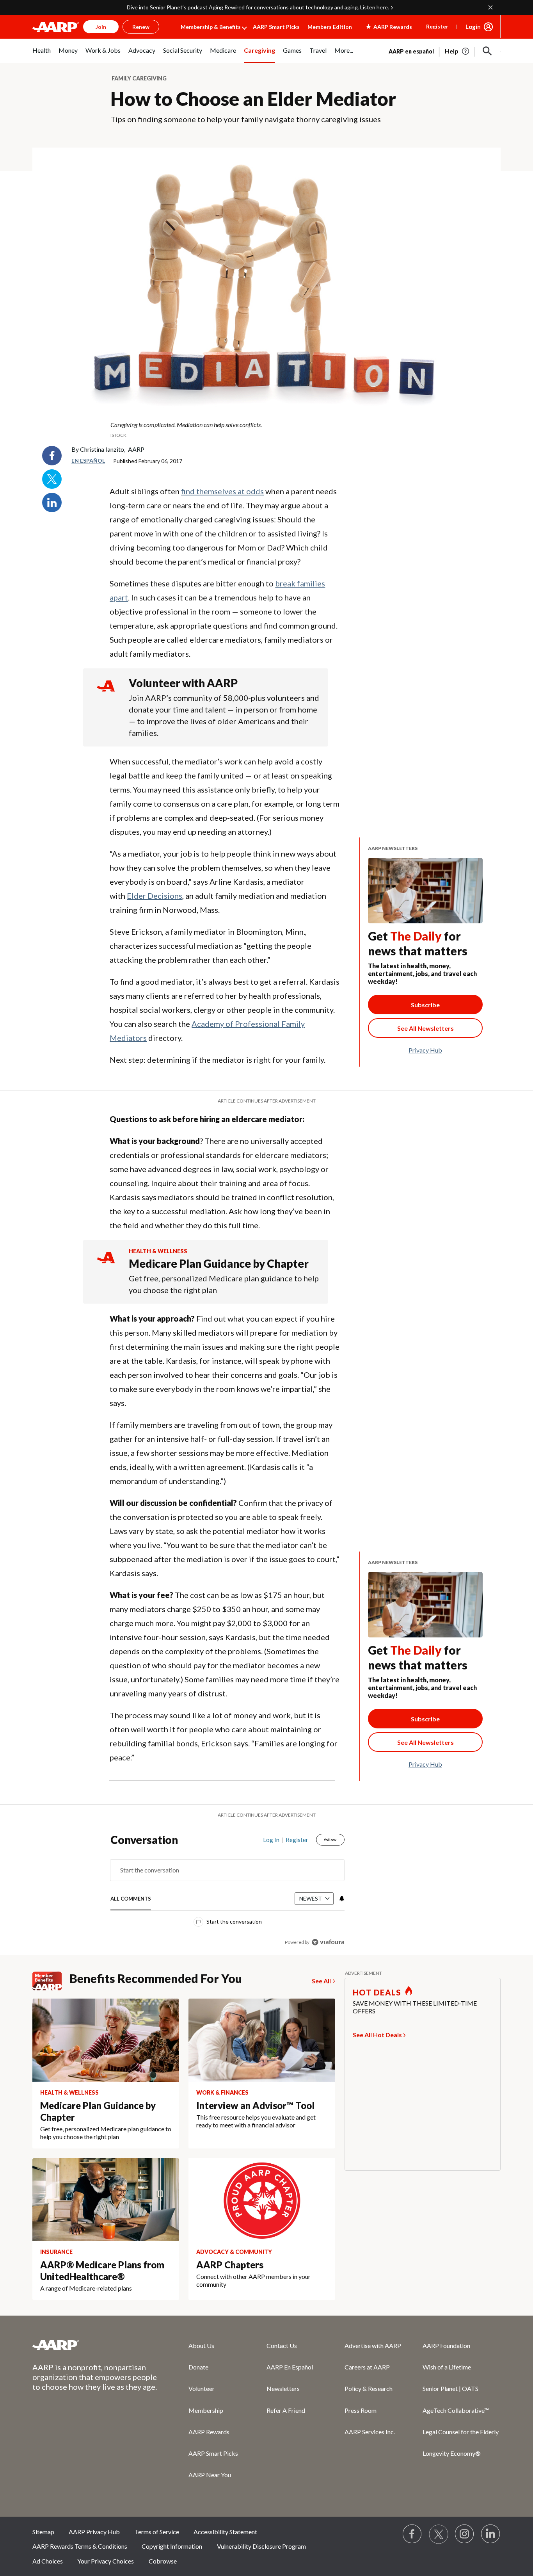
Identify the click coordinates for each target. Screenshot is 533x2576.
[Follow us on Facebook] (412, 2534)
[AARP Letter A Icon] (106, 1265)
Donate (198, 2367)
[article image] (457, 51)
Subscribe (425, 1005)
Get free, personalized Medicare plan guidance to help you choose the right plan (224, 1284)
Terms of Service (157, 2532)
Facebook (52, 456)
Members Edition (330, 27)
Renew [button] (141, 27)
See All (321, 1981)
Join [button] (101, 27)
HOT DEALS (377, 1992)
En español (88, 461)
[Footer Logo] (95, 2345)
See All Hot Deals (377, 2035)
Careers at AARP (367, 2367)
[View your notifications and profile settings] (341, 1899)
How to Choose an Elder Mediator (253, 99)
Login (473, 27)
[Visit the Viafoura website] (328, 1942)
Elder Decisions (155, 896)
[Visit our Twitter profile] (439, 2534)
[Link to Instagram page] (465, 2534)
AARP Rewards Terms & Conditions (80, 2546)
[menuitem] (42, 55)
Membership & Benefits (211, 27)
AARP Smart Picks (276, 27)
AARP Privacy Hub (94, 2532)
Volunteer (202, 2388)
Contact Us (282, 2345)
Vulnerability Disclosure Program (261, 2546)
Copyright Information (172, 2546)
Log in (271, 1840)
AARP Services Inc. (370, 2432)
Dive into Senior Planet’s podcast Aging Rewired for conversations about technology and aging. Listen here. (258, 7)
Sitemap (43, 2532)
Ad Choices (48, 2561)
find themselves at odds (222, 491)
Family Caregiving (139, 78)
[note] (266, 429)
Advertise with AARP (373, 2345)
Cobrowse (163, 2561)
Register (437, 26)
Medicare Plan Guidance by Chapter (219, 1263)
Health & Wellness (158, 1251)
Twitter (52, 479)
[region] (227, 1893)
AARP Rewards (209, 2432)
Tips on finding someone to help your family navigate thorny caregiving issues (246, 119)
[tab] (131, 1899)
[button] (487, 51)
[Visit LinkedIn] (491, 2534)
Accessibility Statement (225, 2532)
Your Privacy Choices (106, 2561)
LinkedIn (52, 502)
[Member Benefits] (51, 1981)
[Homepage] (56, 27)
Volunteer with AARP (183, 683)
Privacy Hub (425, 1050)
